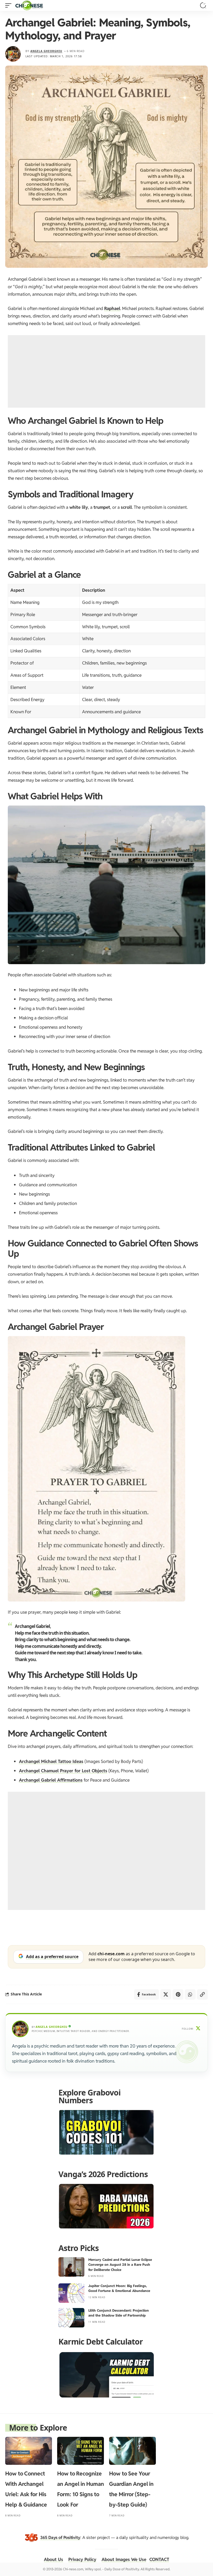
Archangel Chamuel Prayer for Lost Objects (63, 1771)
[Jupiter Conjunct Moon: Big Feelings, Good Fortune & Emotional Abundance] (71, 2293)
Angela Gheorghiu (46, 51)
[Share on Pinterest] (178, 1994)
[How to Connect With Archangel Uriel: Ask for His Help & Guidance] (29, 2451)
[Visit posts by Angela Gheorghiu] (13, 54)
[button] (10, 5)
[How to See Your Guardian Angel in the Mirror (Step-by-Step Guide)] (132, 2451)
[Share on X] (166, 1994)
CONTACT (159, 2559)
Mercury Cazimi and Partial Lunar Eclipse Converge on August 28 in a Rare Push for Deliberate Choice (120, 2265)
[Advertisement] (106, 371)
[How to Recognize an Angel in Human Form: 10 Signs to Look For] (81, 2451)
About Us (54, 2559)
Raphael (112, 308)
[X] (198, 2029)
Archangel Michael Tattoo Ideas (51, 1761)
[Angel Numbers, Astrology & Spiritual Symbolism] (29, 5)
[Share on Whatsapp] (190, 1994)
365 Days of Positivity (60, 2538)
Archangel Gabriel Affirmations (51, 1780)
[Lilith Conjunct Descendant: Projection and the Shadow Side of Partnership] (71, 2318)
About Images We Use (124, 2559)
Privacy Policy (82, 2559)
